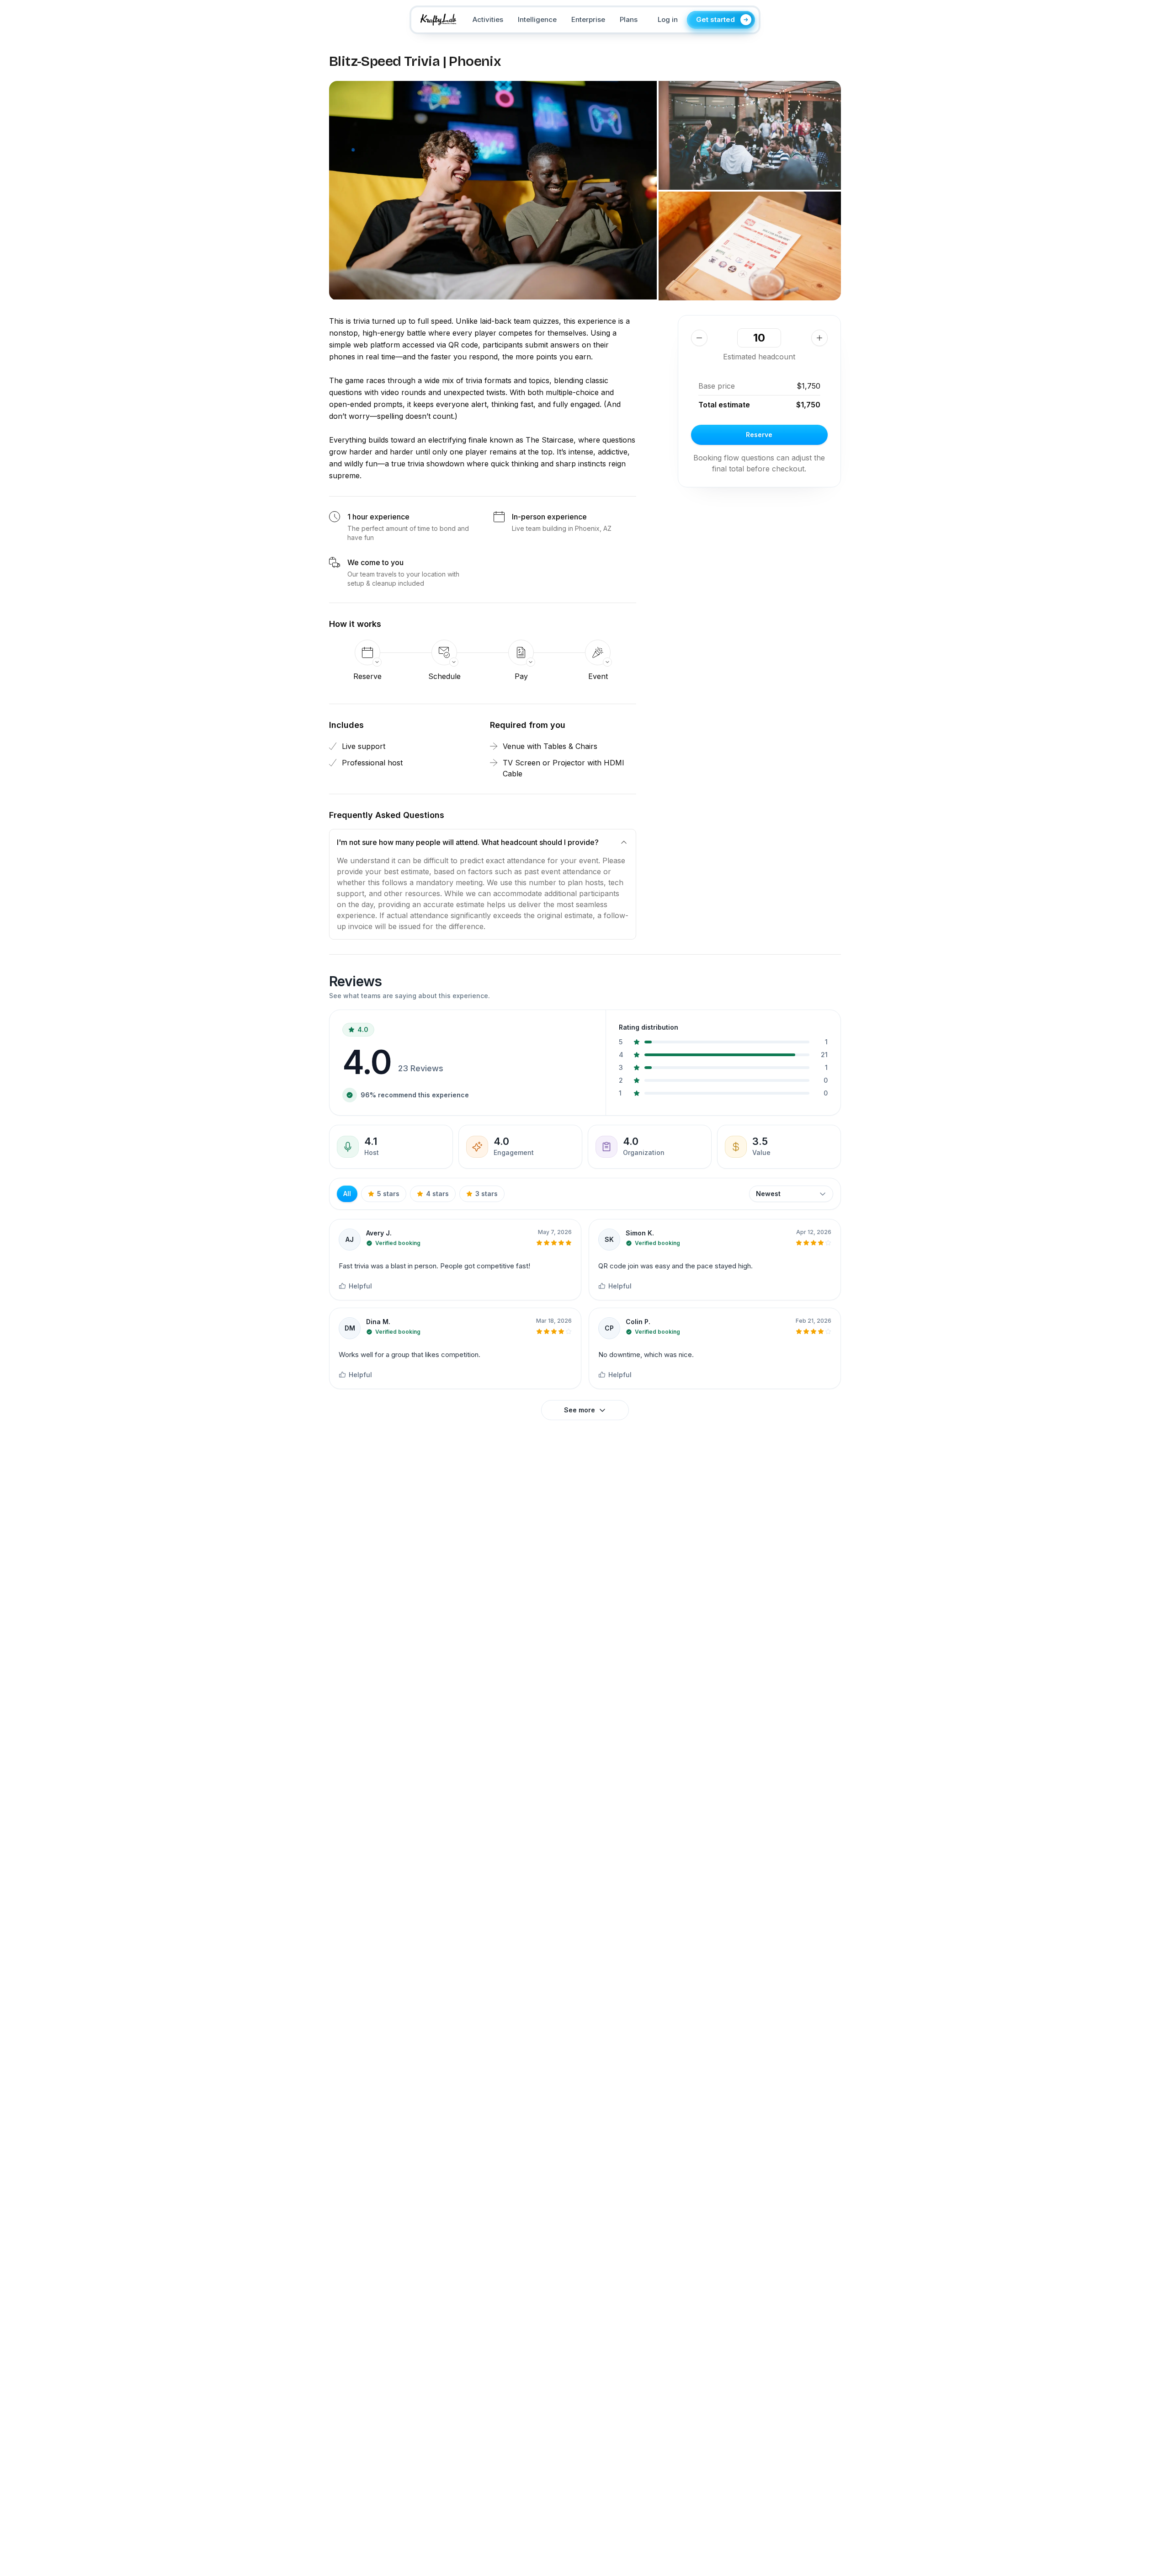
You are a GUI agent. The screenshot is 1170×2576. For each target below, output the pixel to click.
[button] (493, 190)
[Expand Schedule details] (444, 652)
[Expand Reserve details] (367, 652)
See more (580, 1410)
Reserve (759, 435)
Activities (488, 19)
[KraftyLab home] (438, 20)
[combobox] (791, 1194)
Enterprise (588, 19)
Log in (668, 19)
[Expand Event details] (598, 652)
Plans (629, 19)
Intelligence (537, 19)
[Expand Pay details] (521, 652)
